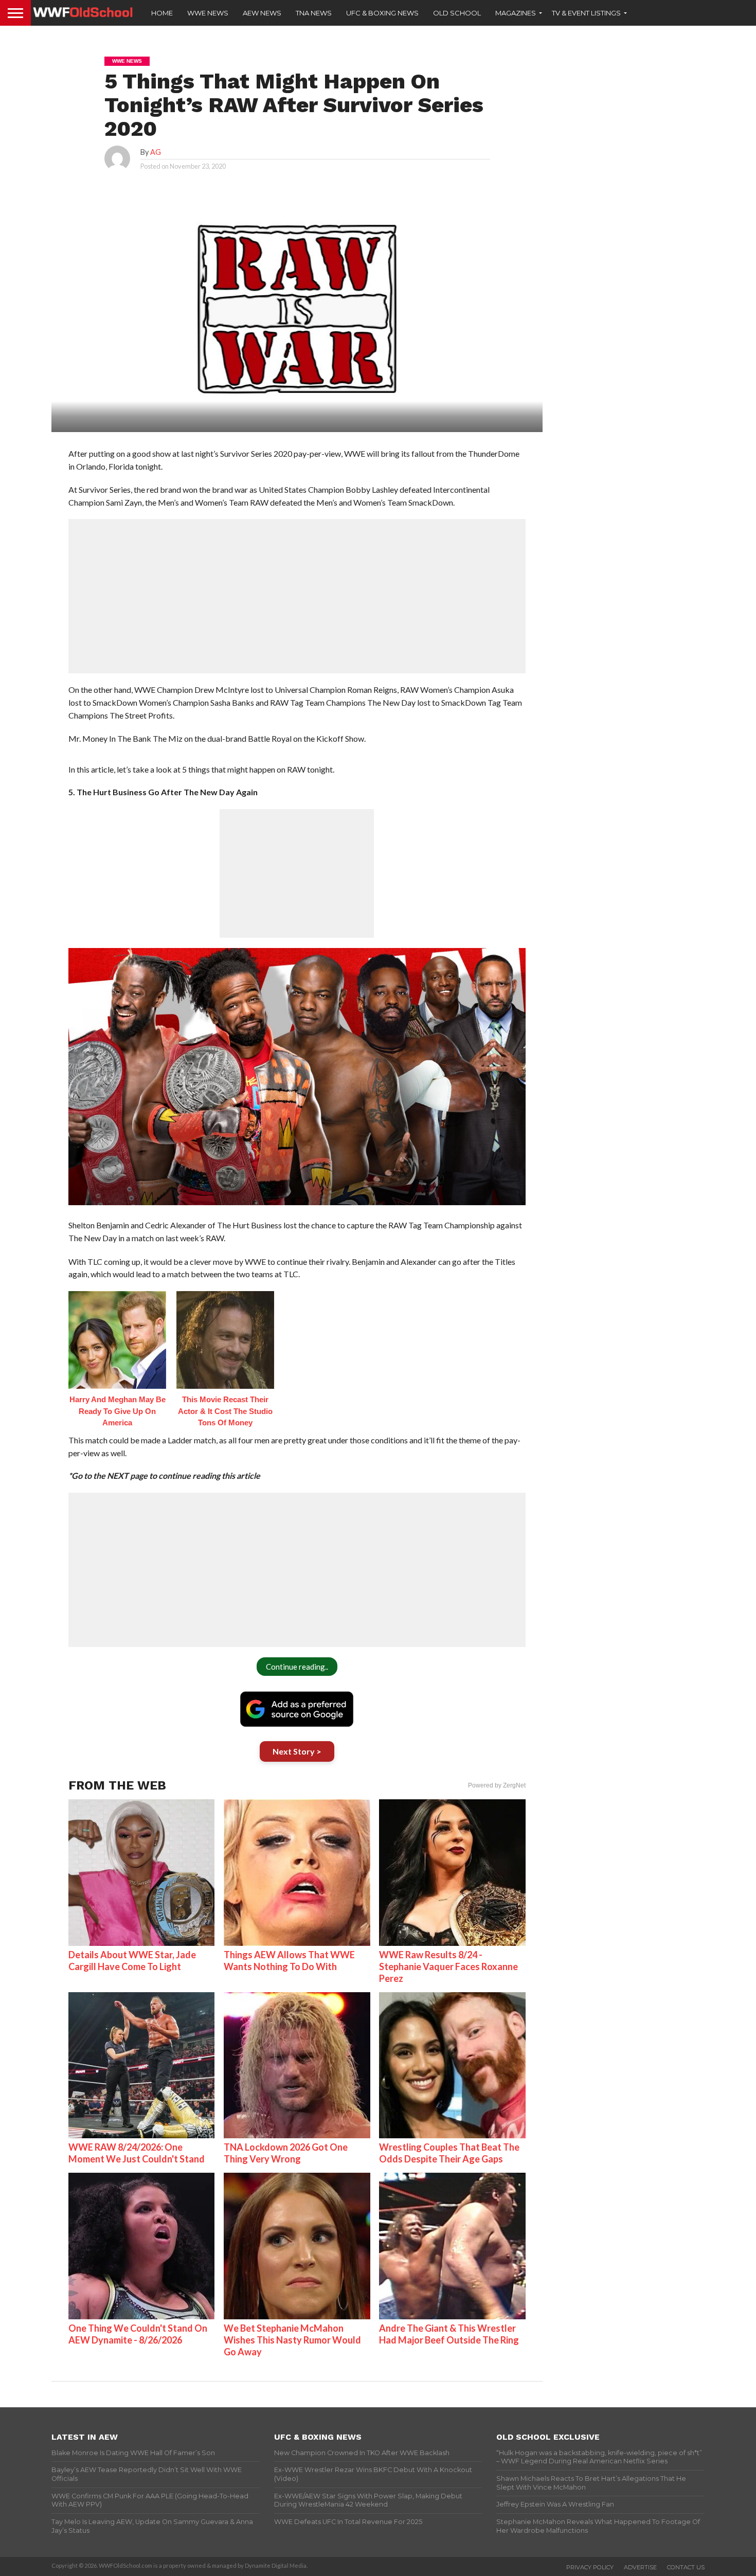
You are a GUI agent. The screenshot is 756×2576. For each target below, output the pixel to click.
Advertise (640, 2567)
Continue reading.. (297, 1667)
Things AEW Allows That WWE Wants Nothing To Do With (289, 1961)
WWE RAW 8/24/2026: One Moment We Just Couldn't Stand (137, 2153)
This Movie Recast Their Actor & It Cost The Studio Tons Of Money (225, 1411)
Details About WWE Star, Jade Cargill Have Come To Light (132, 1961)
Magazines (516, 13)
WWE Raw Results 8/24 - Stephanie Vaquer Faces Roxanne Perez (448, 1966)
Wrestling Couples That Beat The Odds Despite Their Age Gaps (449, 2153)
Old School (457, 13)
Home (162, 13)
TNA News (314, 13)
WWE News (208, 13)
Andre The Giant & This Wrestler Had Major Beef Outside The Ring (449, 2334)
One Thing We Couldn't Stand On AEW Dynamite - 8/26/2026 (138, 2334)
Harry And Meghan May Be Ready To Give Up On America (118, 1411)
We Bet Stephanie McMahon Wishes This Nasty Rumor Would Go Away (292, 2340)
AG (156, 152)
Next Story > (297, 1751)
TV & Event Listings (586, 13)
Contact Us (686, 2567)
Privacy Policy (590, 2567)
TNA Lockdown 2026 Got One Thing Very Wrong (286, 2153)
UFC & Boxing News (382, 13)
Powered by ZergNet (497, 1785)
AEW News (262, 13)
